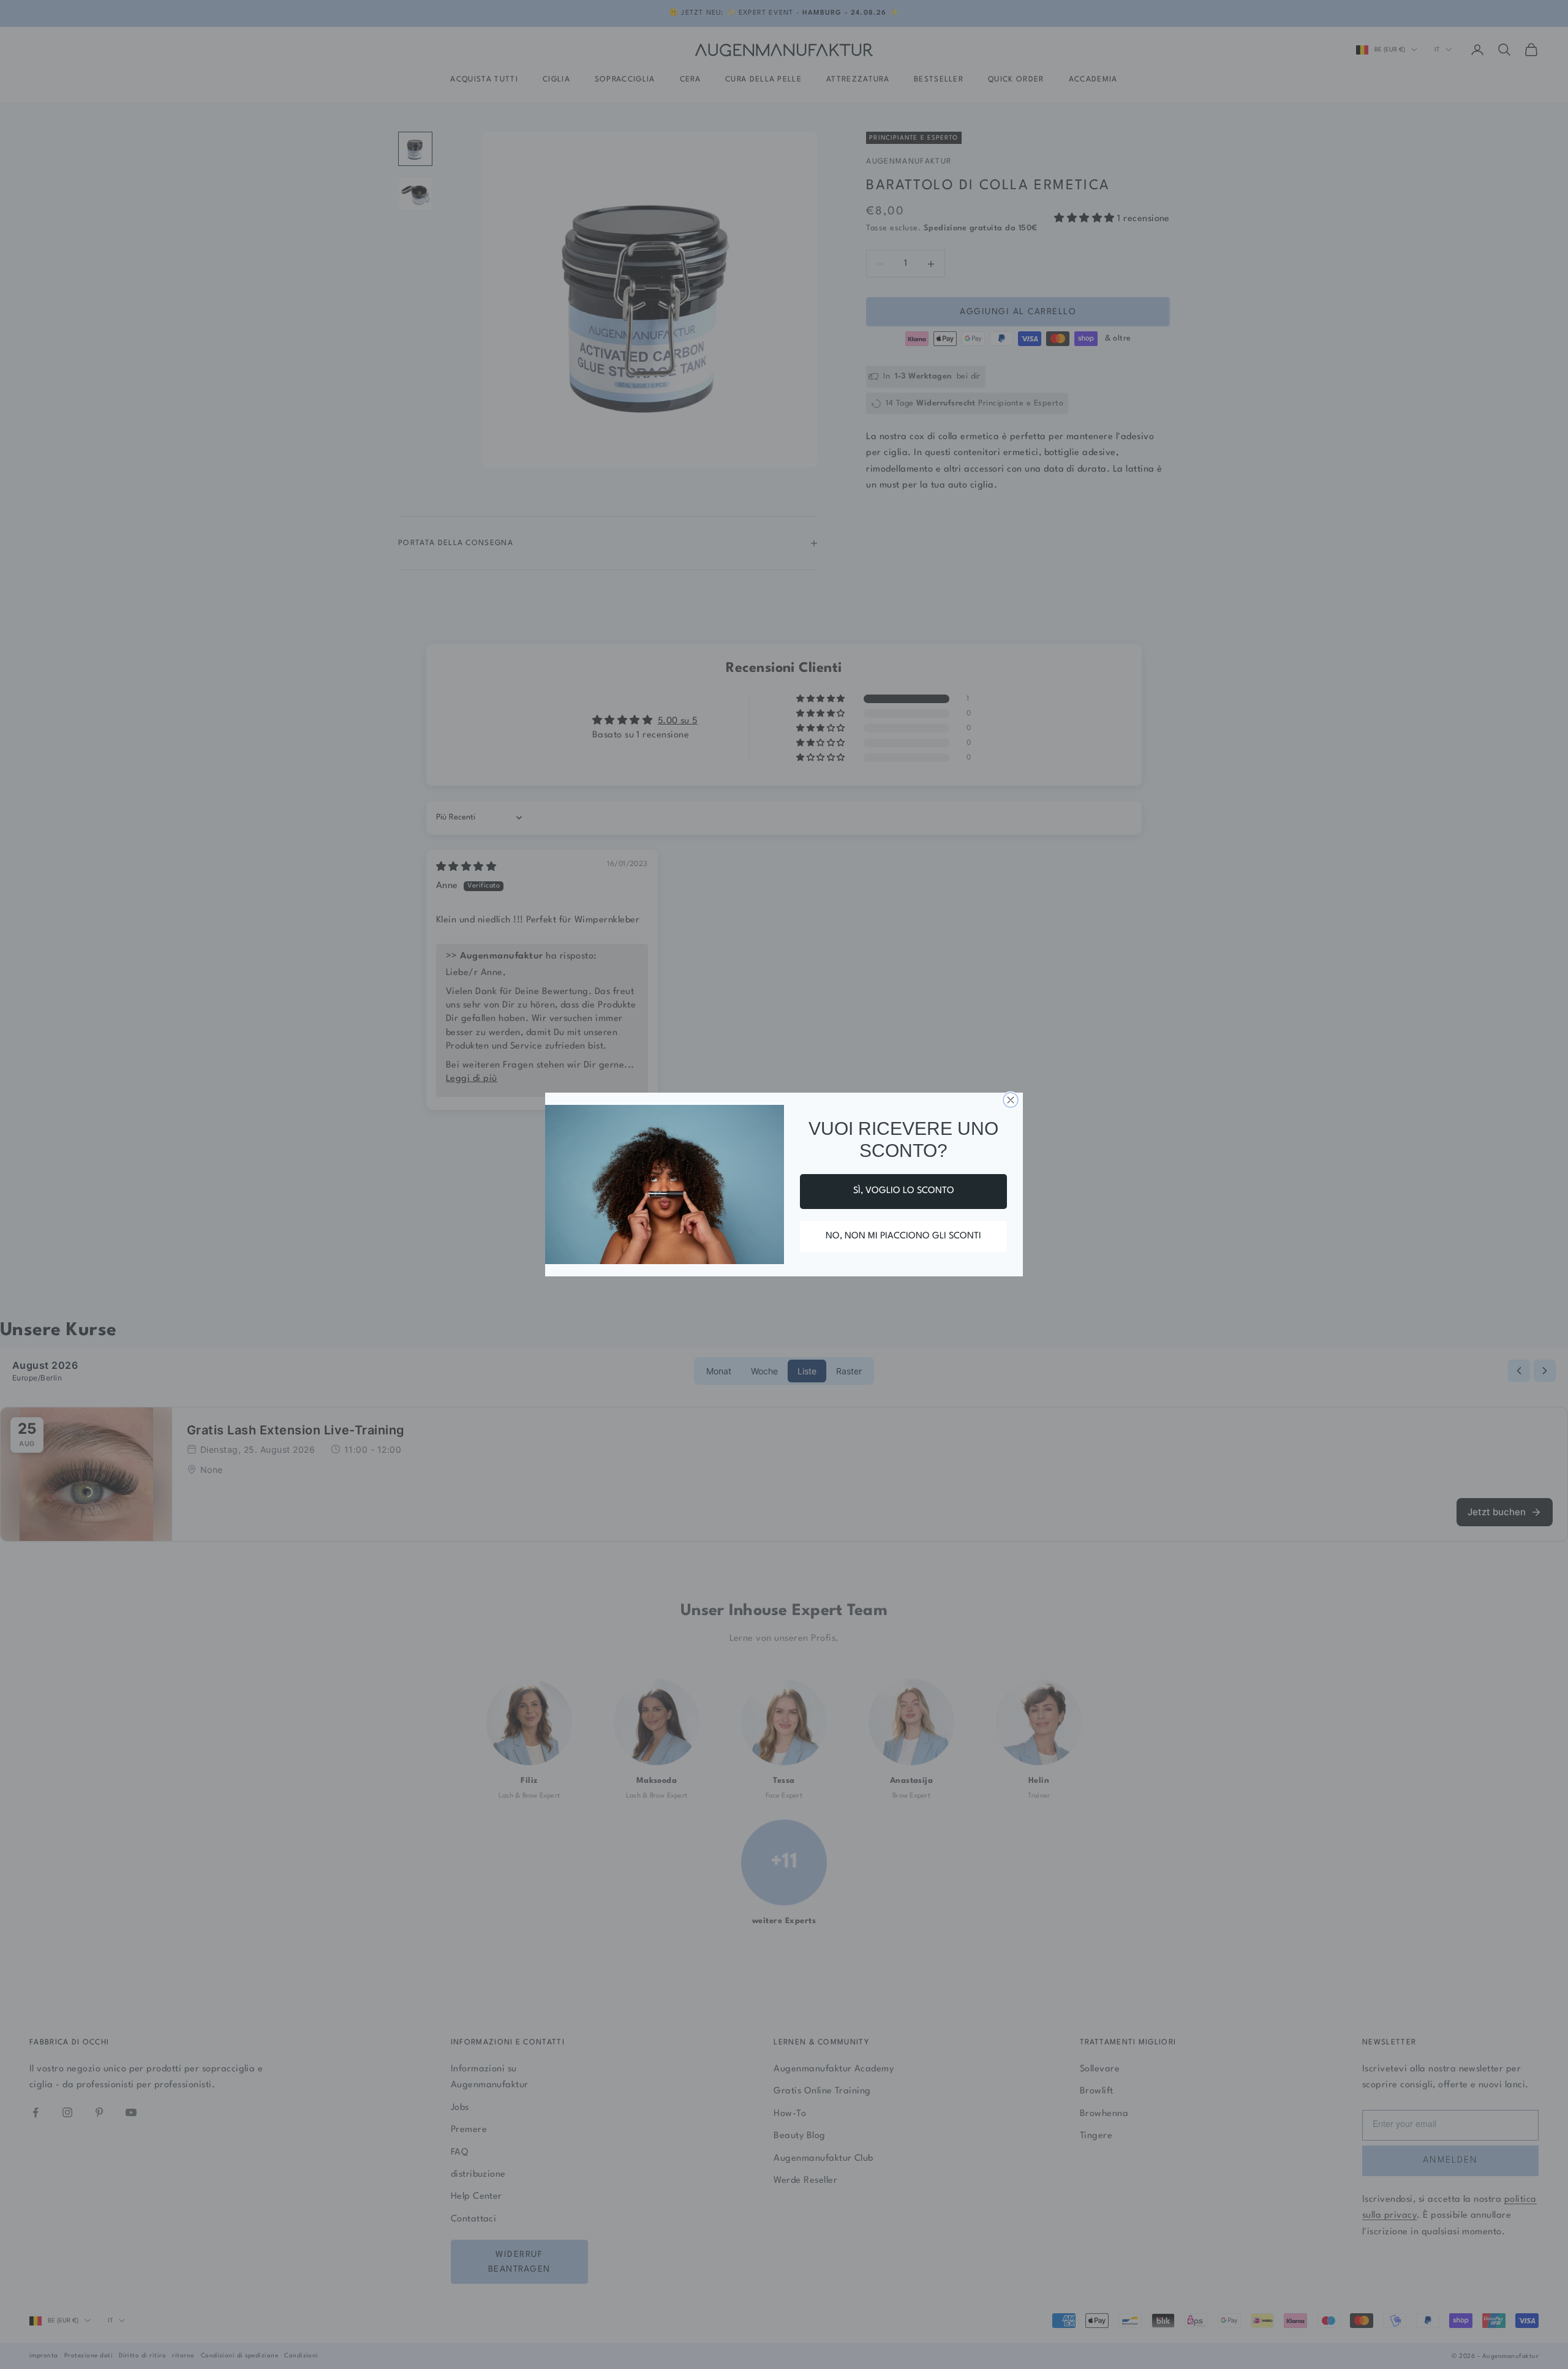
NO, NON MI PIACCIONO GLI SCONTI (903, 1236)
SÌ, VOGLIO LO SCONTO (904, 1191)
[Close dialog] (1011, 1100)
